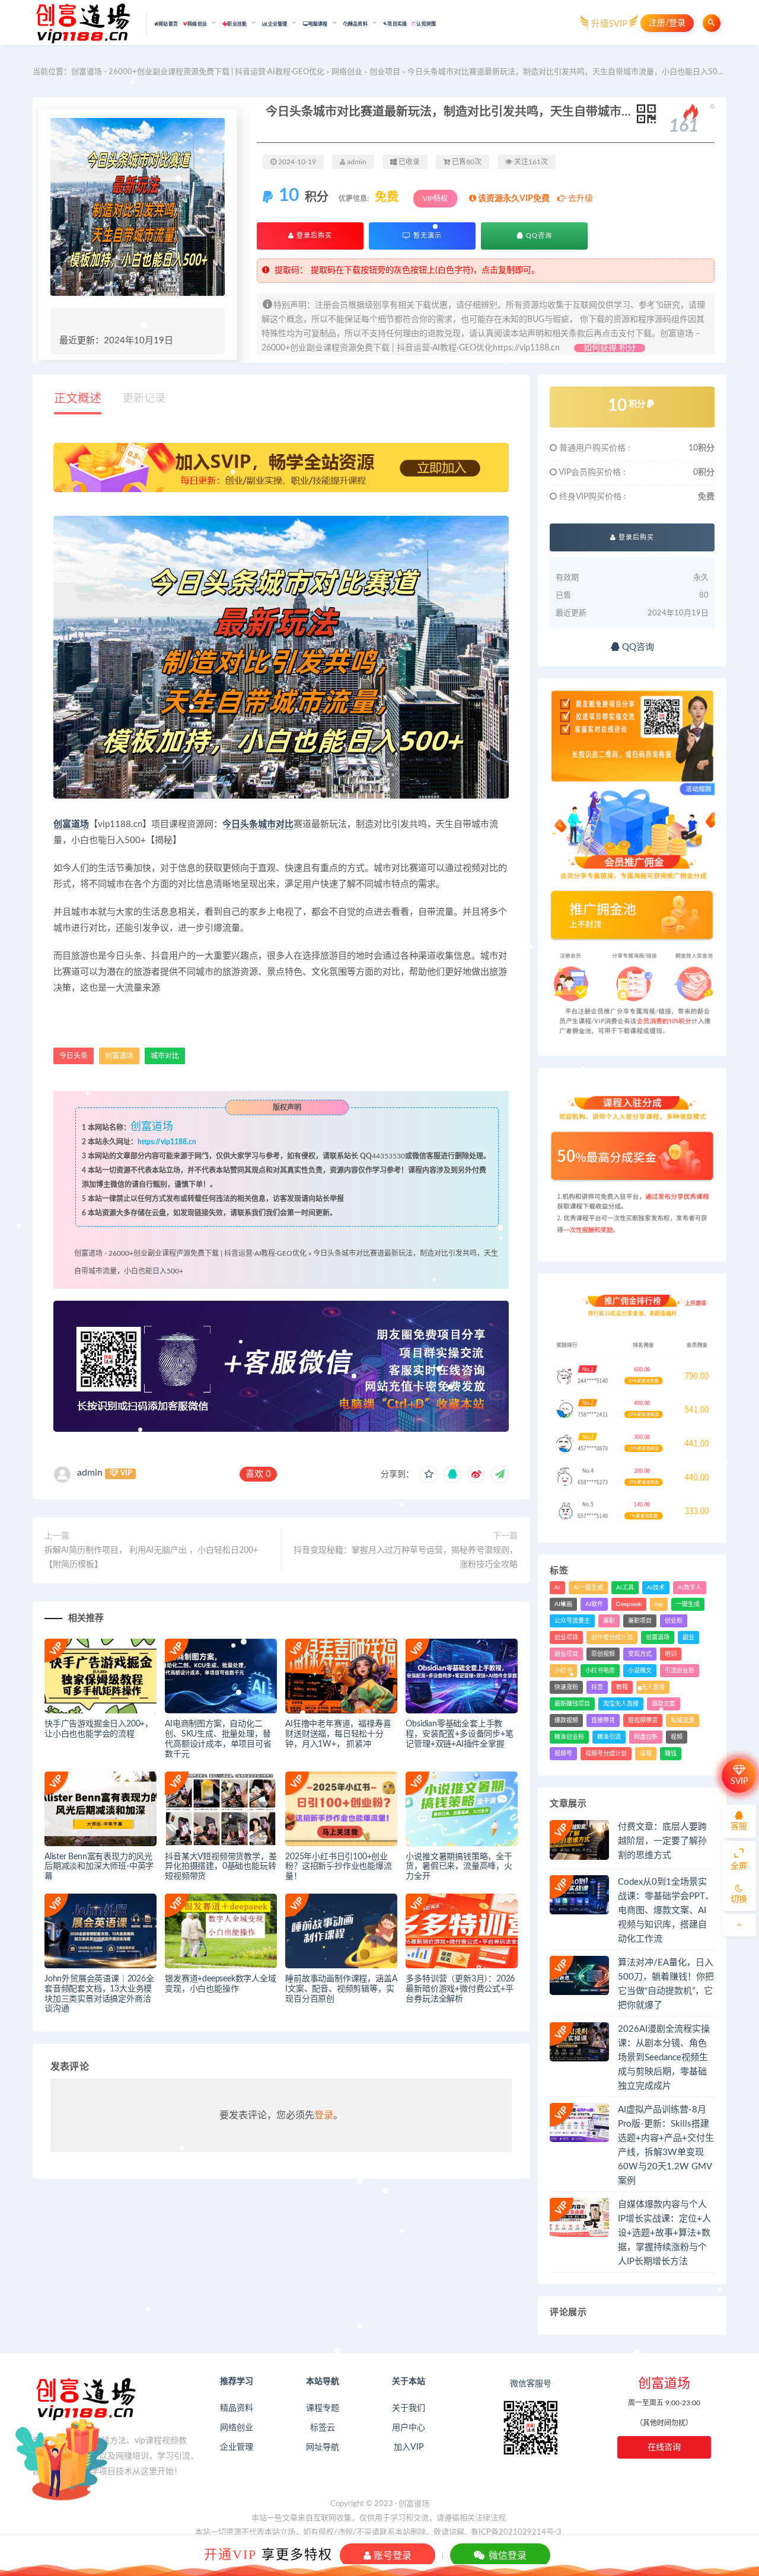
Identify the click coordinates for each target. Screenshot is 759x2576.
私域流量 (683, 1720)
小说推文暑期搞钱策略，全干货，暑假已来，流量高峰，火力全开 (459, 1867)
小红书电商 (600, 1671)
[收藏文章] (429, 1474)
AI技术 (656, 1588)
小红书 (563, 1671)
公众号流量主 (572, 1621)
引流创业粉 (680, 1671)
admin (90, 1473)
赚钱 (671, 1754)
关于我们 (409, 2408)
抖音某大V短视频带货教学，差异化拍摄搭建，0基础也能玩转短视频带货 (221, 1867)
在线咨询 (664, 2447)
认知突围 (426, 24)
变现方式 (640, 1654)
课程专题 (323, 2408)
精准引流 (609, 1737)
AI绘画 (563, 1604)
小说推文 (640, 1671)
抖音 (597, 1687)
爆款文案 (664, 1704)
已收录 (408, 162)
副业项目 (566, 1654)
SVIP (739, 1782)
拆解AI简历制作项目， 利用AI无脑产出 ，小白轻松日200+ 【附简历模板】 (151, 1557)
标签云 (323, 2428)
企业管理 (237, 2447)
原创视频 (603, 1654)
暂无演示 (426, 236)
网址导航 (323, 2447)
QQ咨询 (538, 236)
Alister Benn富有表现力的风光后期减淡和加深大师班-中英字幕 (99, 1867)
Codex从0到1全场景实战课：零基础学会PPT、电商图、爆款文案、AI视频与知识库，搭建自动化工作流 (666, 1911)
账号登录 (391, 2555)
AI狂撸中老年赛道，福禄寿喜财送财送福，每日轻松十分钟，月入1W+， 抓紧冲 (338, 1734)
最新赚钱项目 (572, 1704)
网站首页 (168, 24)
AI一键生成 (588, 1588)
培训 (671, 1654)
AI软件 (594, 1604)
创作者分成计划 (612, 1637)
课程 (646, 1754)
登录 (324, 2115)
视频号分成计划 (606, 1754)
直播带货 (603, 1720)
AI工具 (625, 1588)
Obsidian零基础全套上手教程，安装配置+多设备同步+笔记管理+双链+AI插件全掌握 (459, 1734)
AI (557, 1588)
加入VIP (409, 2447)
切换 (739, 1900)
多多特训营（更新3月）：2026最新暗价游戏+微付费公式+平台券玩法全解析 (460, 1989)
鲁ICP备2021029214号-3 (516, 2532)
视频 (677, 1737)
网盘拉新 (646, 1737)
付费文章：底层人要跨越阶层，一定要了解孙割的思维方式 (662, 1841)
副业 (688, 1637)
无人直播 (653, 1687)
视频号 (563, 1754)
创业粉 (674, 1621)
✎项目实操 (395, 24)
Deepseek (629, 1604)
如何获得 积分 (610, 348)
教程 (622, 1687)
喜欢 (258, 1474)
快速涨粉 (566, 1687)
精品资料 (237, 2408)
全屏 (739, 1866)
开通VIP (230, 2554)
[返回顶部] (739, 1925)
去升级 (579, 199)
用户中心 (409, 2428)
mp (659, 1604)
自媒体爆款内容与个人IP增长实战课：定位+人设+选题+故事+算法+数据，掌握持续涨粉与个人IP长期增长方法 (664, 2233)
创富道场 (71, 824)
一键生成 (688, 1604)
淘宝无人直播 (621, 1704)
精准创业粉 (569, 1737)
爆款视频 (566, 1720)
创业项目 (385, 72)
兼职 (609, 1621)
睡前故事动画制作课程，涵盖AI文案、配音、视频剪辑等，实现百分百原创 (341, 1989)
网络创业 (347, 72)
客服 (739, 1827)
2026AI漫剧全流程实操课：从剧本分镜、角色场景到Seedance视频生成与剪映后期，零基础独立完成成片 (664, 2058)
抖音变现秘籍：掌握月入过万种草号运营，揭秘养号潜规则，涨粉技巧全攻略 (406, 1557)
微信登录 (506, 2555)
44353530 (388, 1156)
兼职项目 (640, 1621)
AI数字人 (690, 1588)
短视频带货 (643, 1720)
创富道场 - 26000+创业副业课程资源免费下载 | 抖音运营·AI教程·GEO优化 (198, 72)
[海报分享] (500, 1474)
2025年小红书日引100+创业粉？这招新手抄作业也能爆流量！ (338, 1867)
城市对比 (276, 824)
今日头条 (240, 824)
